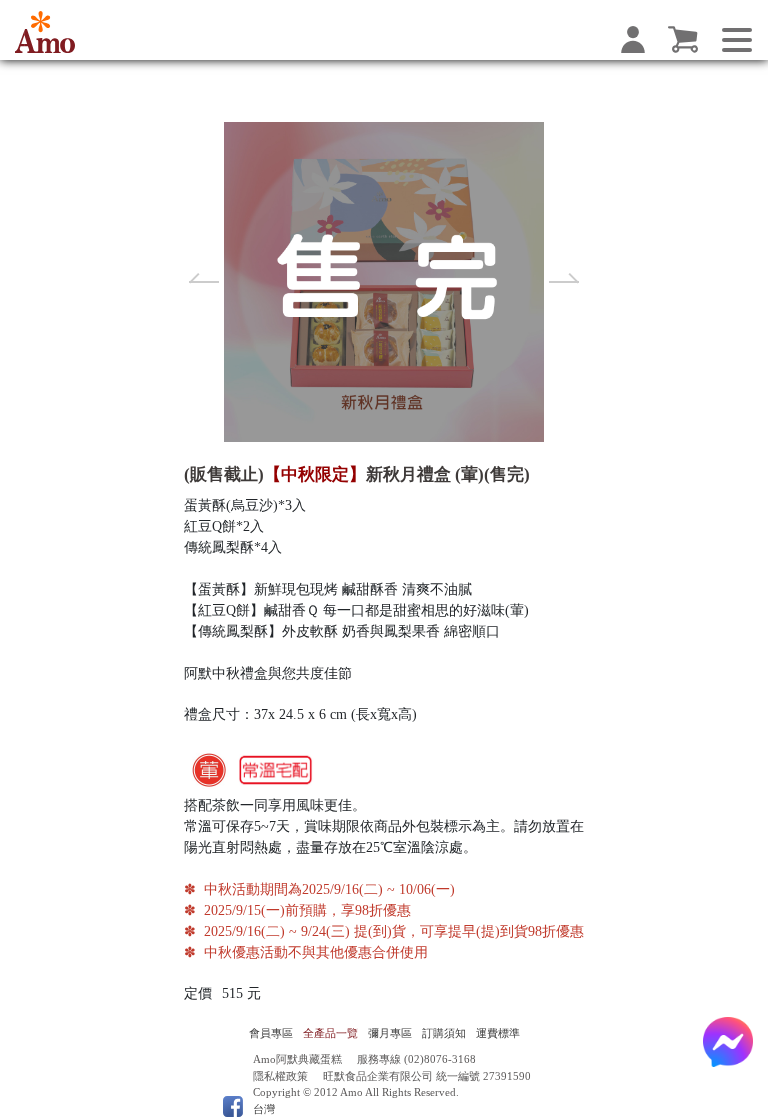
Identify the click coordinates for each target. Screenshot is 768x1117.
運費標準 (498, 1033)
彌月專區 (390, 1033)
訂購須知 (444, 1033)
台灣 (264, 1109)
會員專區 (271, 1033)
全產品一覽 (330, 1033)
